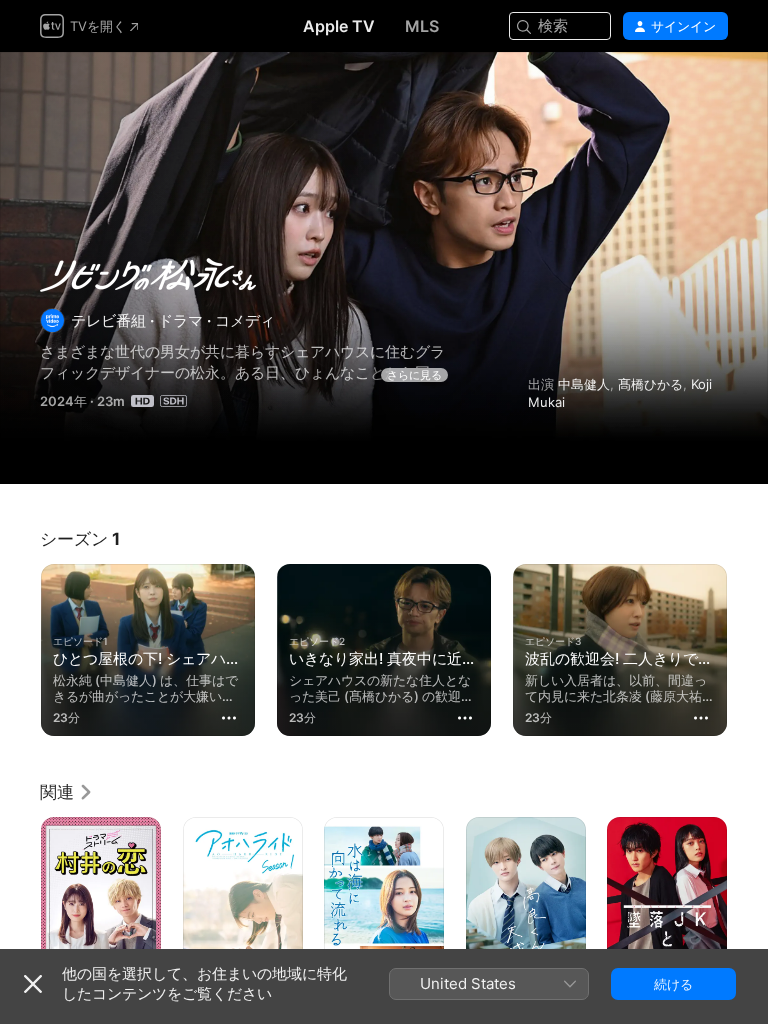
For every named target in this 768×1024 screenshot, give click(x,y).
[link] (67, 792)
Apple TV (339, 26)
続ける (673, 984)
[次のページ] (748, 646)
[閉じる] (33, 984)
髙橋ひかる (650, 384)
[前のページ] (20, 646)
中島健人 (584, 384)
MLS (422, 26)
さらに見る (414, 375)
